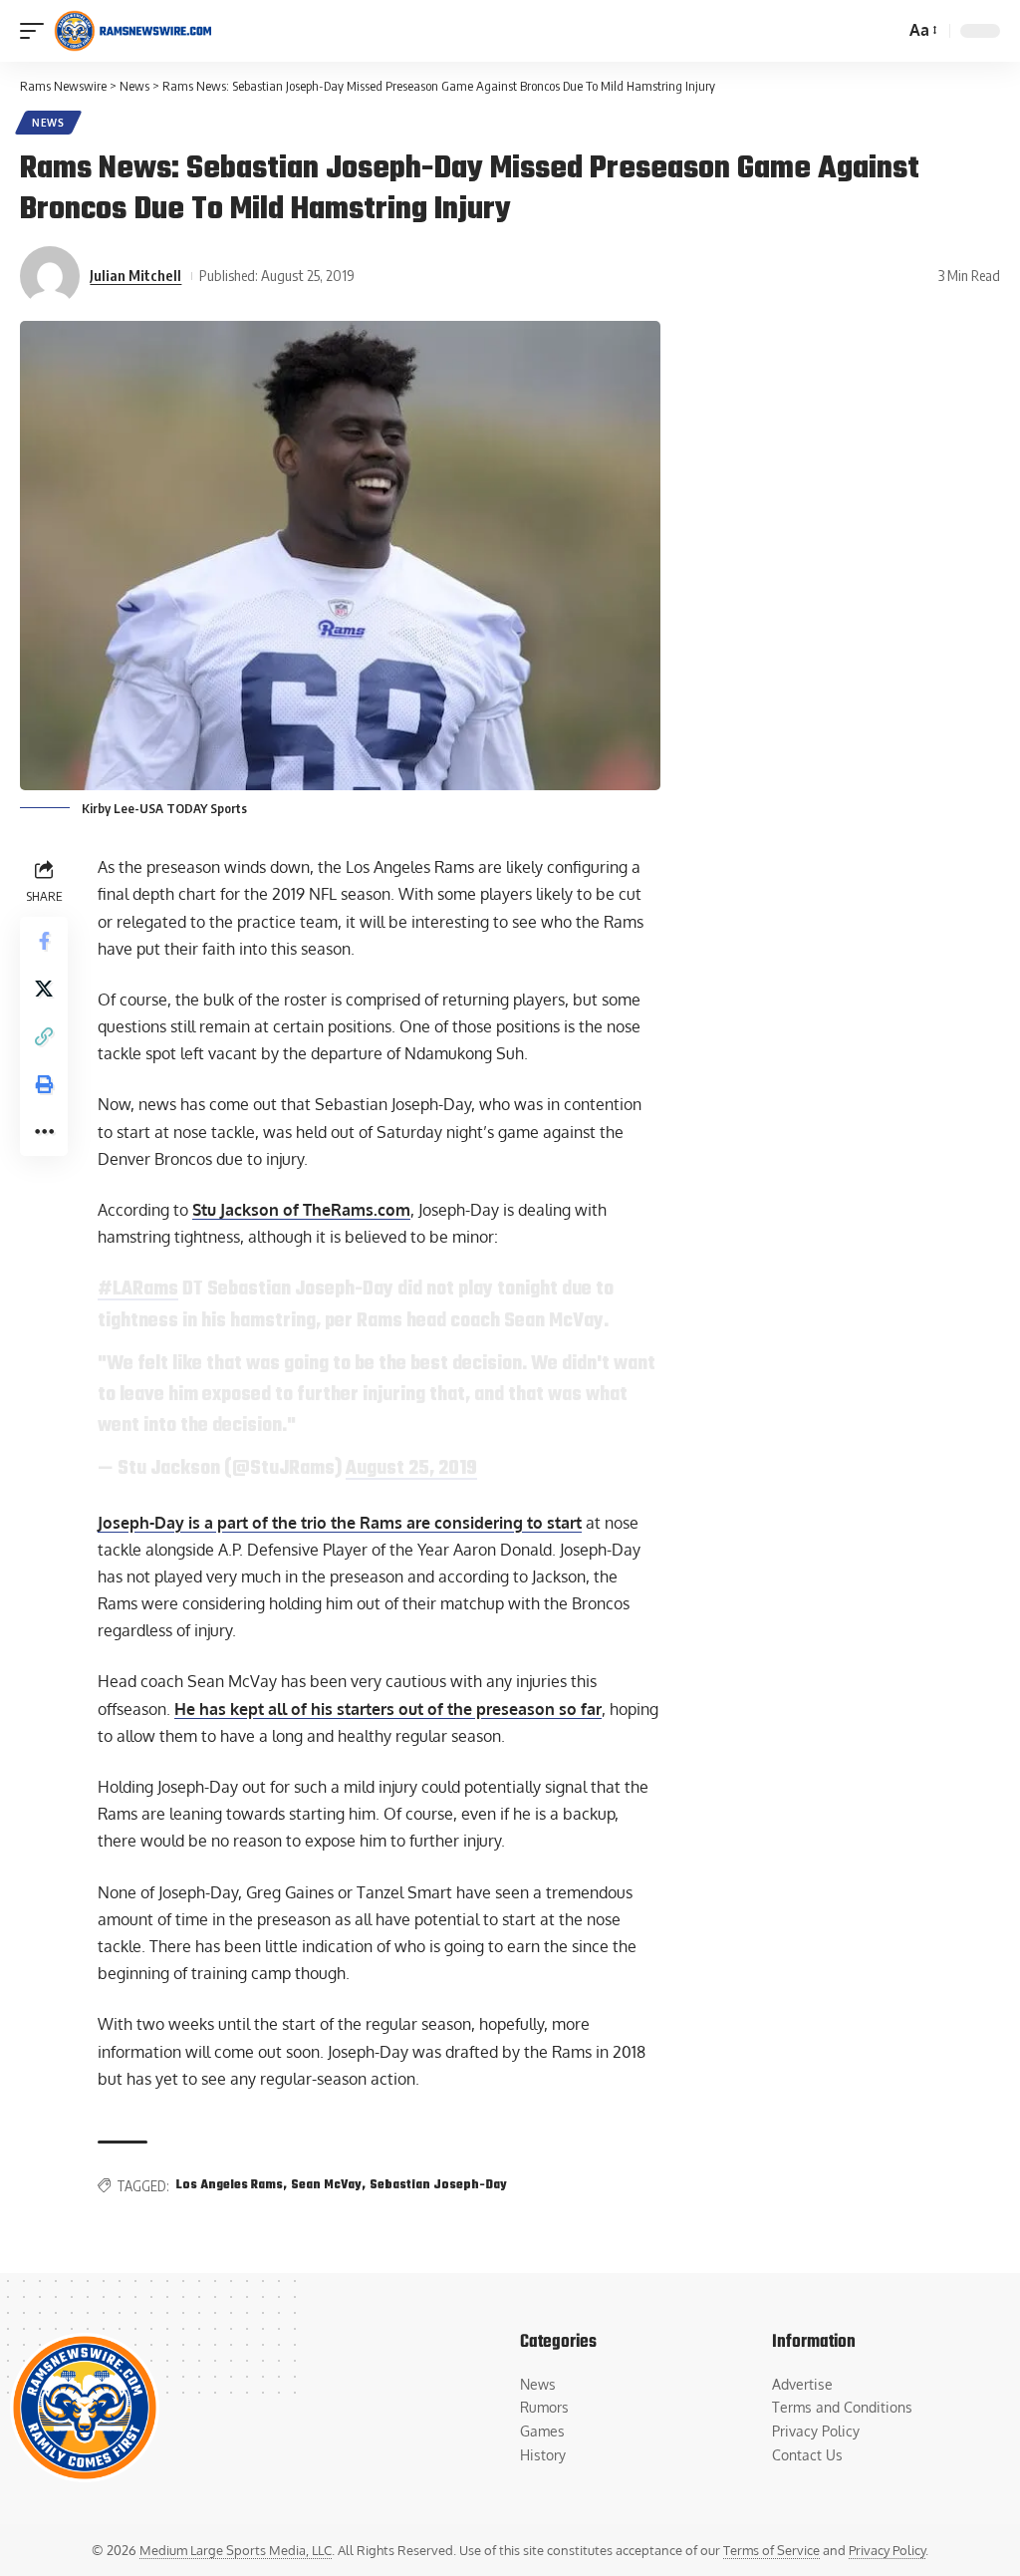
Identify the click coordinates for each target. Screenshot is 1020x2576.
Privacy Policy (887, 2550)
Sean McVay (326, 2185)
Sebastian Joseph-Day (438, 2185)
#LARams (138, 1289)
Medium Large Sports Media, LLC (236, 2550)
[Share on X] (44, 989)
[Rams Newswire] (132, 31)
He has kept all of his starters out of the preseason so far (388, 1709)
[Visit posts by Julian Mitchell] (50, 276)
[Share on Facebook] (44, 941)
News (48, 123)
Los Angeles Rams (230, 2185)
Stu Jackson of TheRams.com (301, 1210)
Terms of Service (771, 2550)
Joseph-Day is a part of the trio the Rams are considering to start (340, 1523)
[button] (37, 31)
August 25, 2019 (411, 1469)
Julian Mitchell (135, 275)
